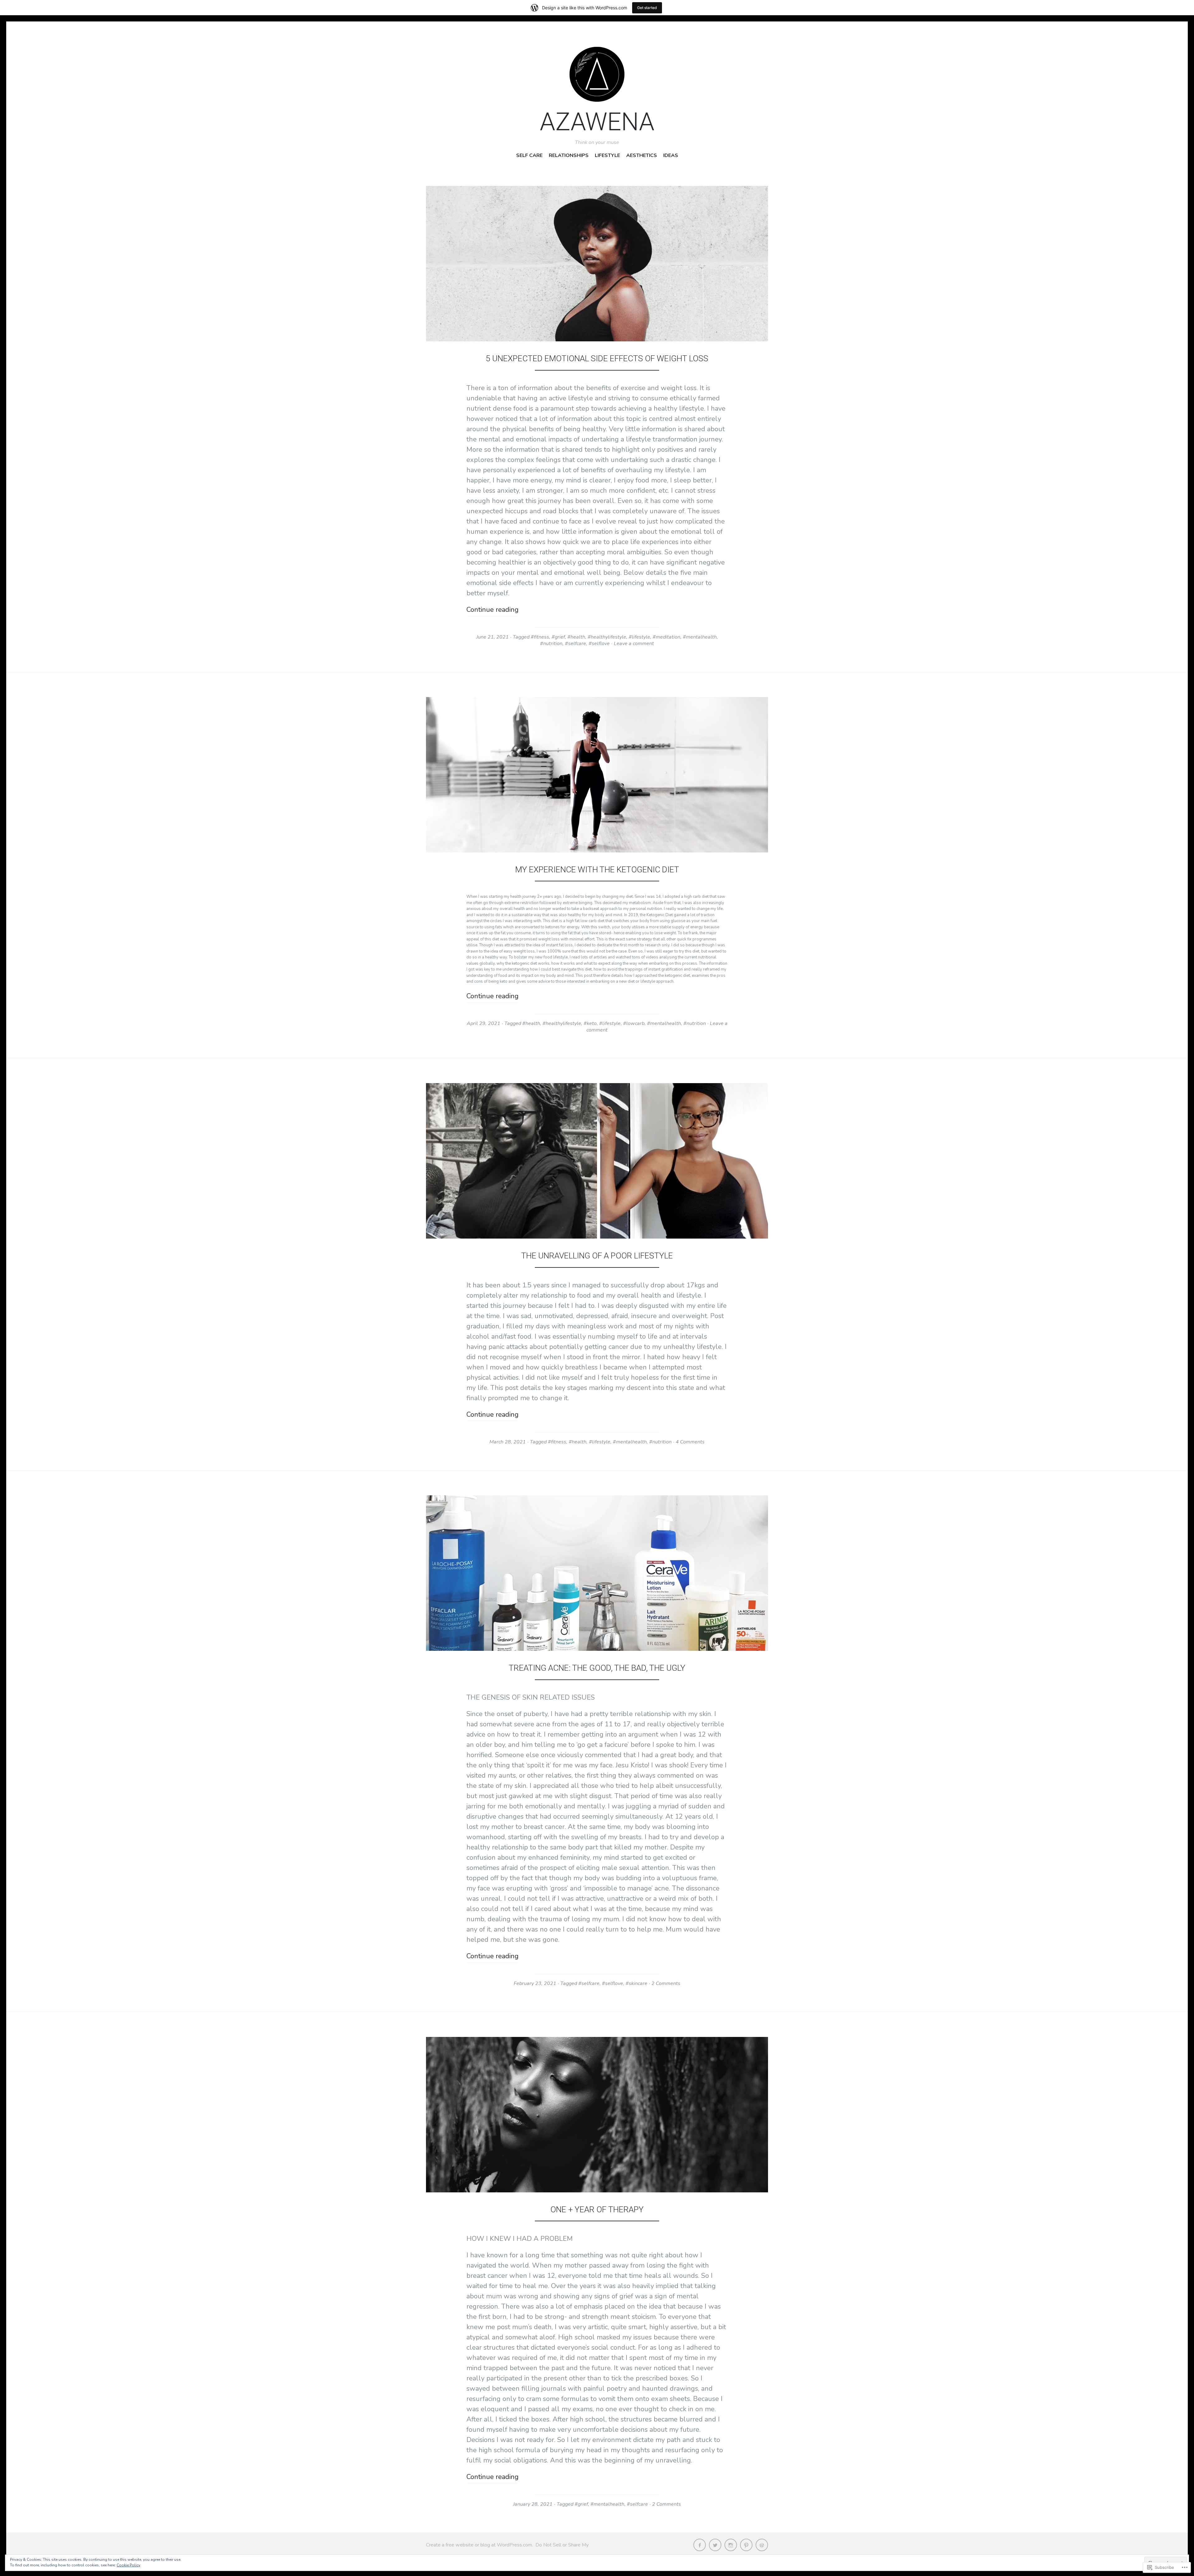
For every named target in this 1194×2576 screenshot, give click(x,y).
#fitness (540, 637)
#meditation (666, 637)
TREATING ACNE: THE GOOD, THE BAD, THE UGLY (597, 1668)
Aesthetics (642, 156)
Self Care (529, 156)
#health (576, 637)
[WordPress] (762, 2545)
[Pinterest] (746, 2545)
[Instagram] (731, 2545)
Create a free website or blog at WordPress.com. (479, 2545)
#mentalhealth (700, 637)
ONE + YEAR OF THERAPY (597, 2209)
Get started (647, 8)
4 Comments (690, 1442)
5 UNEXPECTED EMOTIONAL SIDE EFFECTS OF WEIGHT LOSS (597, 358)
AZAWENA (597, 122)
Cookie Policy (128, 2565)
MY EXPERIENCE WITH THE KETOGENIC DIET (597, 870)
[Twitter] (715, 2545)
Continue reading (493, 610)
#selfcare (576, 644)
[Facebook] (700, 2545)
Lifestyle (607, 156)
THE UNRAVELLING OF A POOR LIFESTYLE (597, 1256)
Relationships (569, 156)
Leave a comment (634, 644)
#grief (558, 637)
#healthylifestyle (607, 637)
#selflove (599, 644)
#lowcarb (634, 1023)
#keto (590, 1023)
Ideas (671, 156)
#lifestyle (639, 637)
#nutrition (551, 644)
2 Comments (666, 1983)
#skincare (636, 1983)
